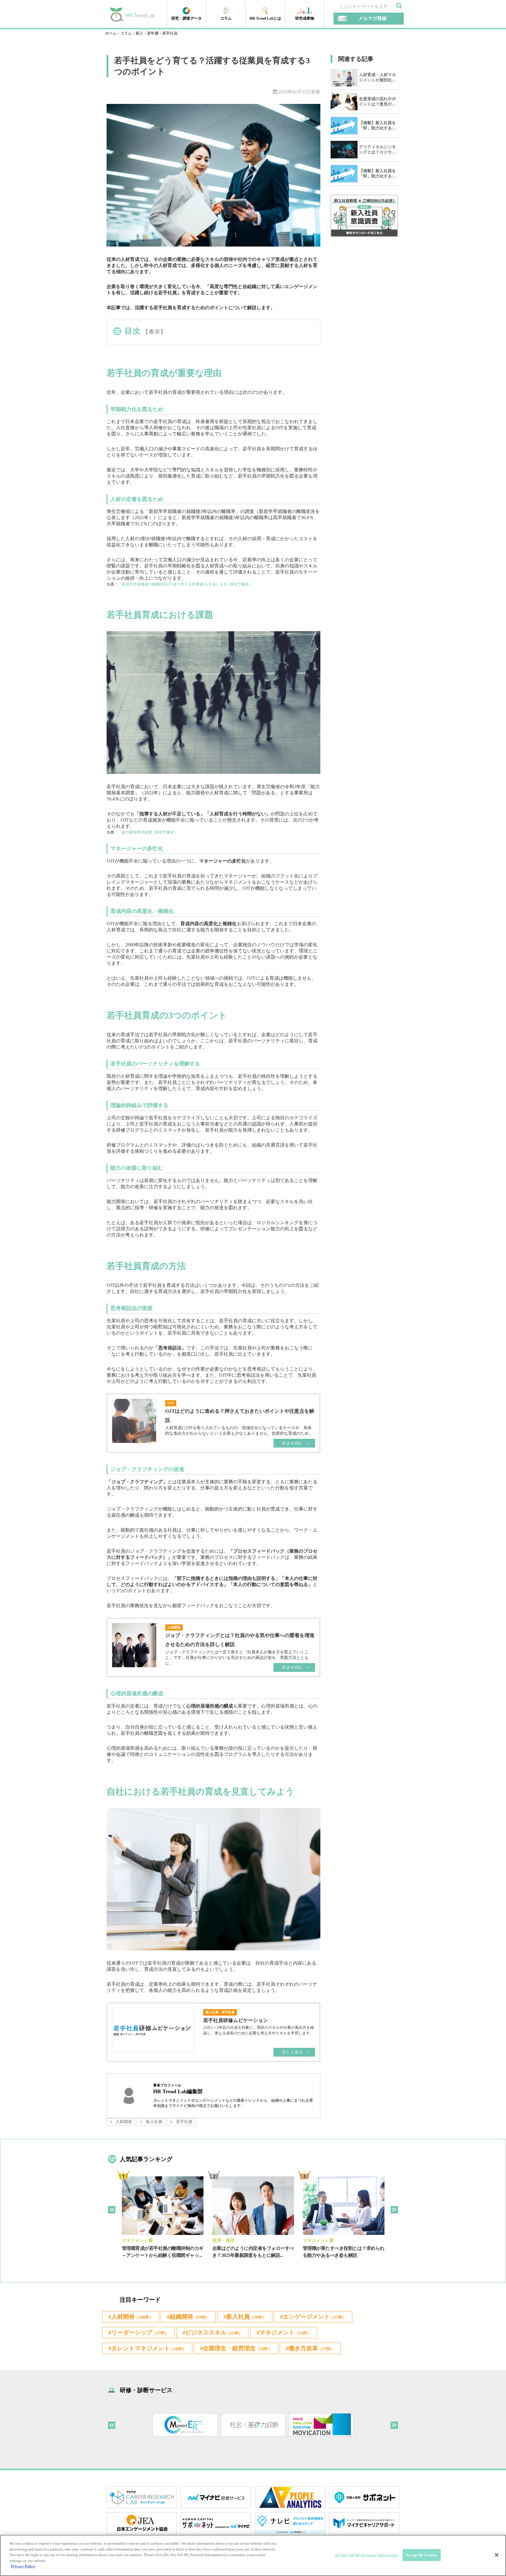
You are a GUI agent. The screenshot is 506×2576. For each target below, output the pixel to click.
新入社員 (154, 2122)
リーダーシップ (140, 2332)
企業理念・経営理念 (237, 2348)
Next (394, 2210)
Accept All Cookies (422, 2555)
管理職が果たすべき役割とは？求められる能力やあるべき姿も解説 (344, 2252)
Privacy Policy (23, 2566)
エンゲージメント (314, 2317)
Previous (112, 2210)
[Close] (497, 2555)
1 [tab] (253, 2444)
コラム (226, 18)
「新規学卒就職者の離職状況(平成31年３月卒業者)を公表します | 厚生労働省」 (185, 584)
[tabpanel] (163, 2222)
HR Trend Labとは (265, 18)
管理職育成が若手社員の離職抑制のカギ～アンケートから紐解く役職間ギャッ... (163, 2252)
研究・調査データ (187, 18)
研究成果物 (305, 18)
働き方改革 (312, 2348)
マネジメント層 (137, 2240)
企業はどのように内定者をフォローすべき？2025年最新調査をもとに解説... (253, 2252)
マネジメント (285, 2332)
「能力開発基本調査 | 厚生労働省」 (148, 832)
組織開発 (190, 2317)
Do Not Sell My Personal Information (366, 2555)
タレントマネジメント (149, 2348)
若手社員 (184, 2122)
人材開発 (124, 2122)
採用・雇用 (223, 2240)
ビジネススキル (214, 2332)
